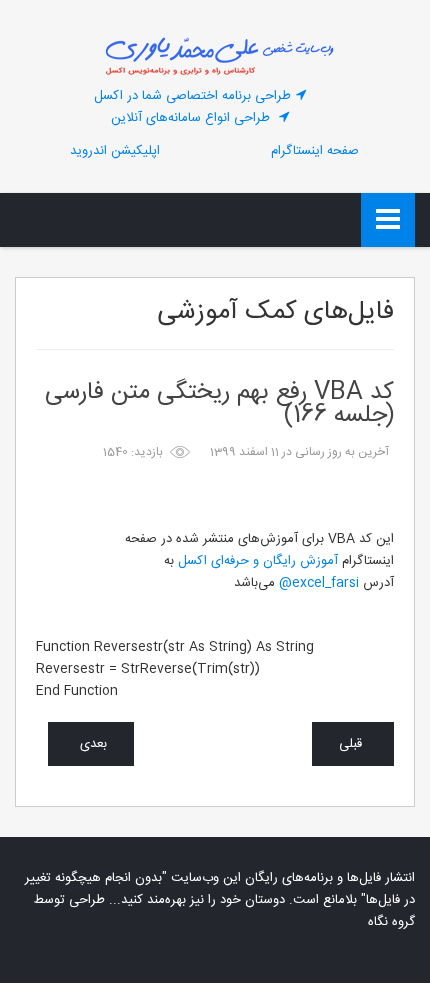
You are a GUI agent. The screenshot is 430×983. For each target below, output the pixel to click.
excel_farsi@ (317, 583)
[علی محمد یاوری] (215, 55)
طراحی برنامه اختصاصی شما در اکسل (192, 96)
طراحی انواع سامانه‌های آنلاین (192, 118)
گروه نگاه (391, 922)
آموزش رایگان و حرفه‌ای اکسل (258, 561)
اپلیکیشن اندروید (115, 151)
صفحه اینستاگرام (315, 151)
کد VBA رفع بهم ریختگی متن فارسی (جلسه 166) (219, 405)
